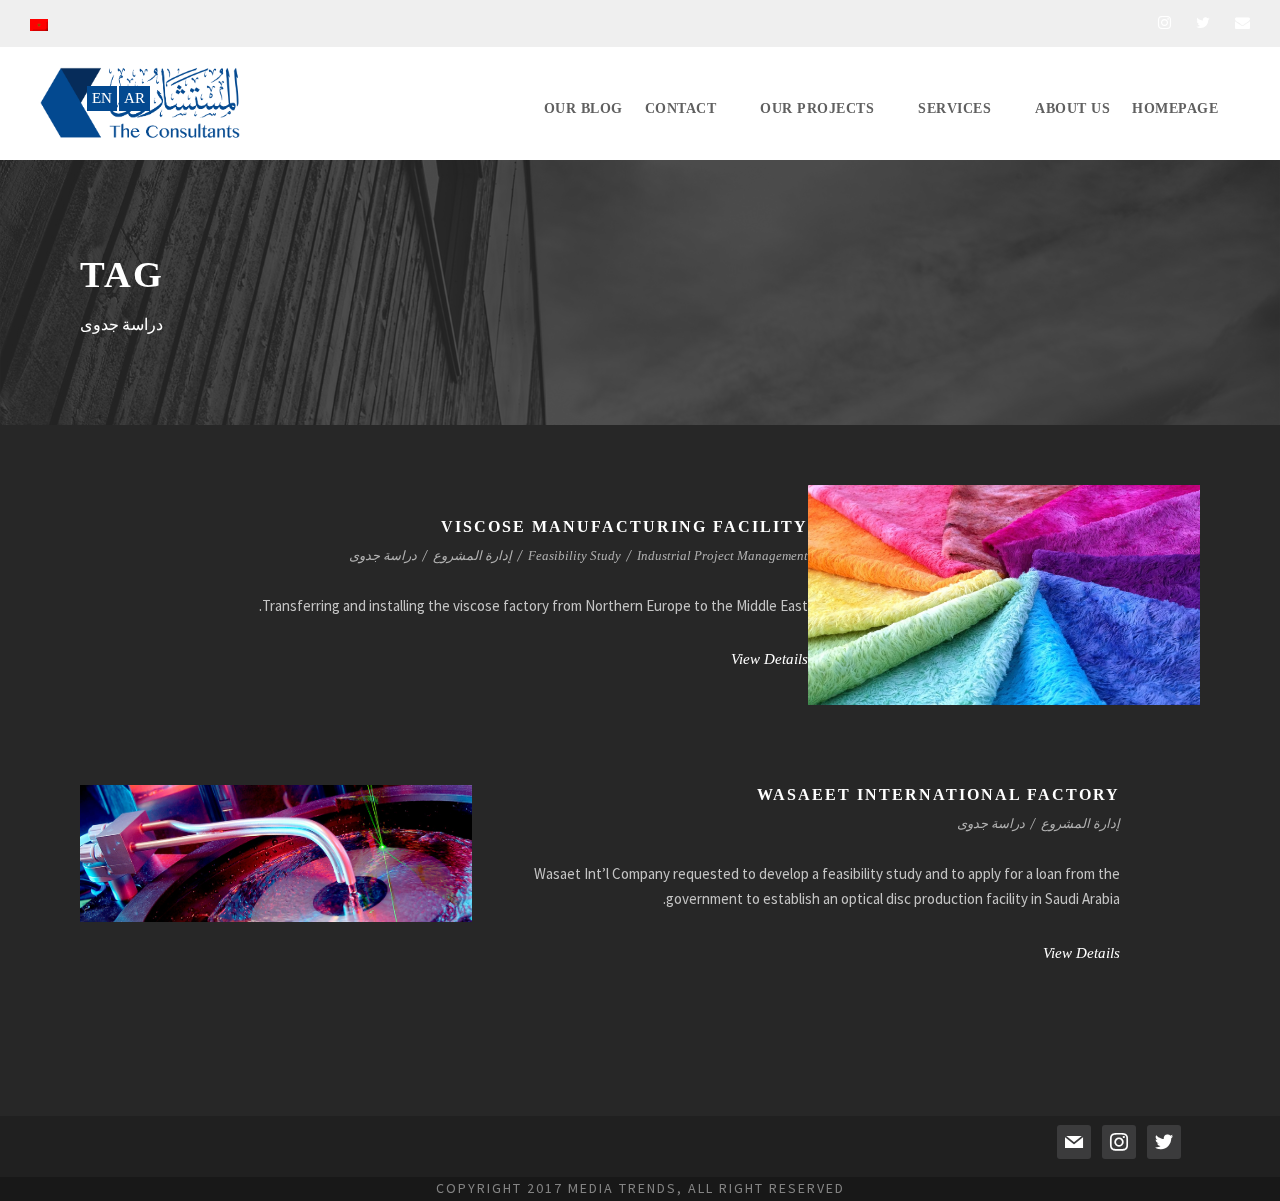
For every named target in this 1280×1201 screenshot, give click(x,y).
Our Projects (817, 108)
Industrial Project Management (722, 555)
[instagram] (1164, 23)
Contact (681, 108)
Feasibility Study (574, 555)
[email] (1242, 23)
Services (954, 108)
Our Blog (583, 108)
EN (102, 98)
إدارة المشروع (472, 555)
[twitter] (1203, 23)
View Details (769, 659)
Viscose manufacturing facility (624, 526)
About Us (1072, 108)
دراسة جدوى (383, 555)
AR (134, 98)
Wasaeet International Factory (938, 794)
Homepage (1175, 108)
